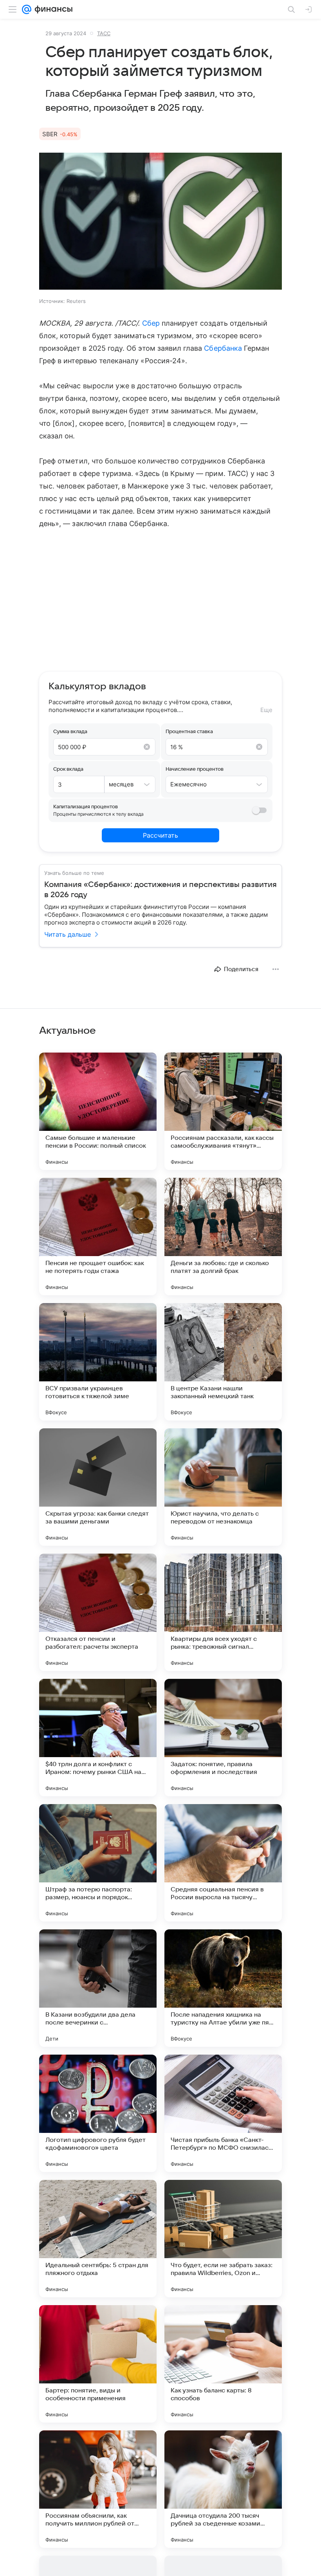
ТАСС (104, 33)
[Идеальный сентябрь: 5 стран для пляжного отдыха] (98, 2239)
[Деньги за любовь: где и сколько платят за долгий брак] (223, 1237)
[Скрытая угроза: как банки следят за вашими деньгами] (98, 1487)
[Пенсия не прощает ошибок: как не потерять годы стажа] (98, 1237)
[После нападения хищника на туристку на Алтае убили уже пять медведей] (223, 1988)
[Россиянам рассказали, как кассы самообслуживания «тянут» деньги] (223, 1111)
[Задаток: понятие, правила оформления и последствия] (223, 1738)
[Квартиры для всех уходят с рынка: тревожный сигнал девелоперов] (223, 1612)
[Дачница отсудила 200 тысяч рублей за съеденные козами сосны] (223, 2489)
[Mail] (27, 9)
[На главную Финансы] (52, 9)
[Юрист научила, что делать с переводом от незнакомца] (223, 1487)
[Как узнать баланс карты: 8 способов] (223, 2364)
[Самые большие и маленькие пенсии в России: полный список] (98, 1111)
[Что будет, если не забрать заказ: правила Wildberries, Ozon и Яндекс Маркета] (223, 2239)
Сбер (151, 323)
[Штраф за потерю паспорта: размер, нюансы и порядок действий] (98, 1863)
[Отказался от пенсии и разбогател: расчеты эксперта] (98, 1612)
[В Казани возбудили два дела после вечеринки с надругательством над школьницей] (98, 1988)
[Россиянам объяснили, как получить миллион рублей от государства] (98, 2489)
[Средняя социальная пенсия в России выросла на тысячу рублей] (223, 1863)
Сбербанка (223, 348)
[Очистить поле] (147, 747)
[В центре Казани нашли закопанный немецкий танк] (223, 1362)
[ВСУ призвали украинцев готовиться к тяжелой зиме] (98, 1362)
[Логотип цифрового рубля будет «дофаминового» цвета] (98, 2113)
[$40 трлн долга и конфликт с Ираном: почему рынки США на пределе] (98, 1738)
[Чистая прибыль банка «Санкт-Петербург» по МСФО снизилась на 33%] (223, 2113)
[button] (160, 222)
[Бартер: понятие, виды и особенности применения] (98, 2364)
